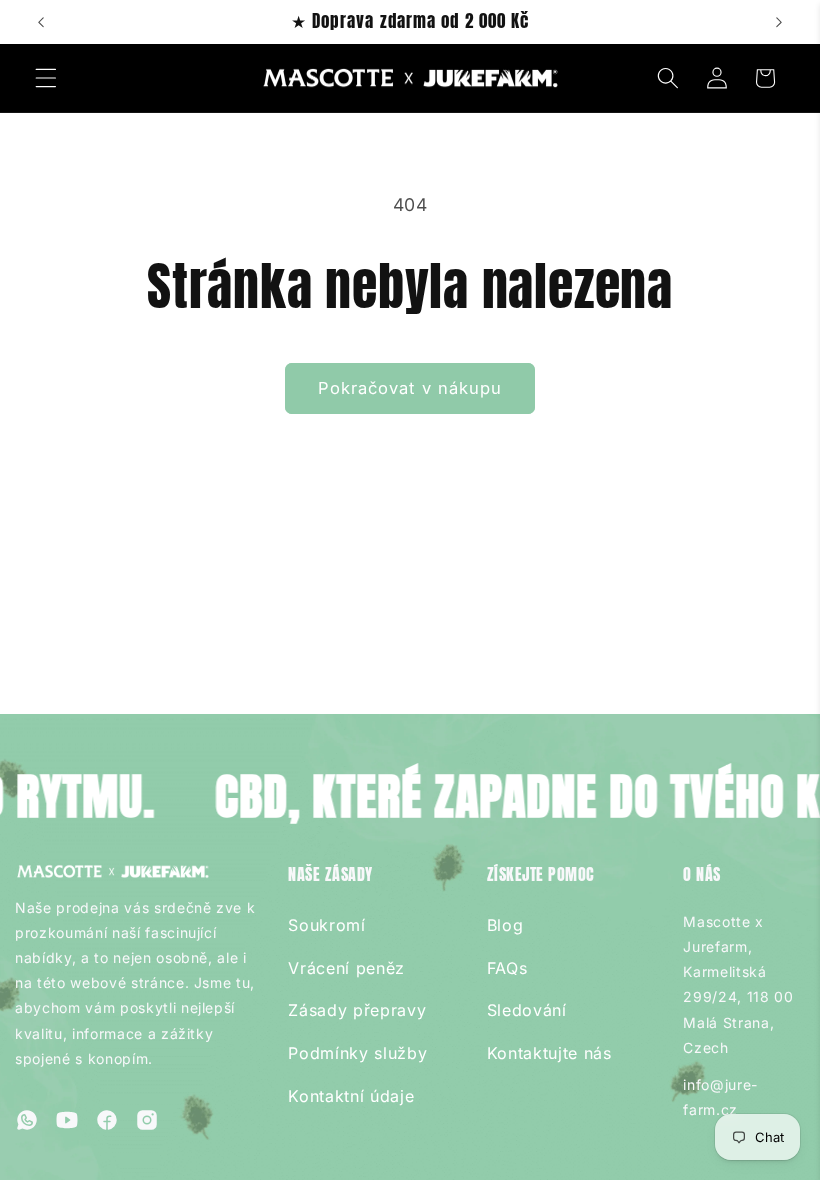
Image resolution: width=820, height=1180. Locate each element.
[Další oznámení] (779, 22)
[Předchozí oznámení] (41, 22)
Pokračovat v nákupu (410, 388)
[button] (46, 78)
